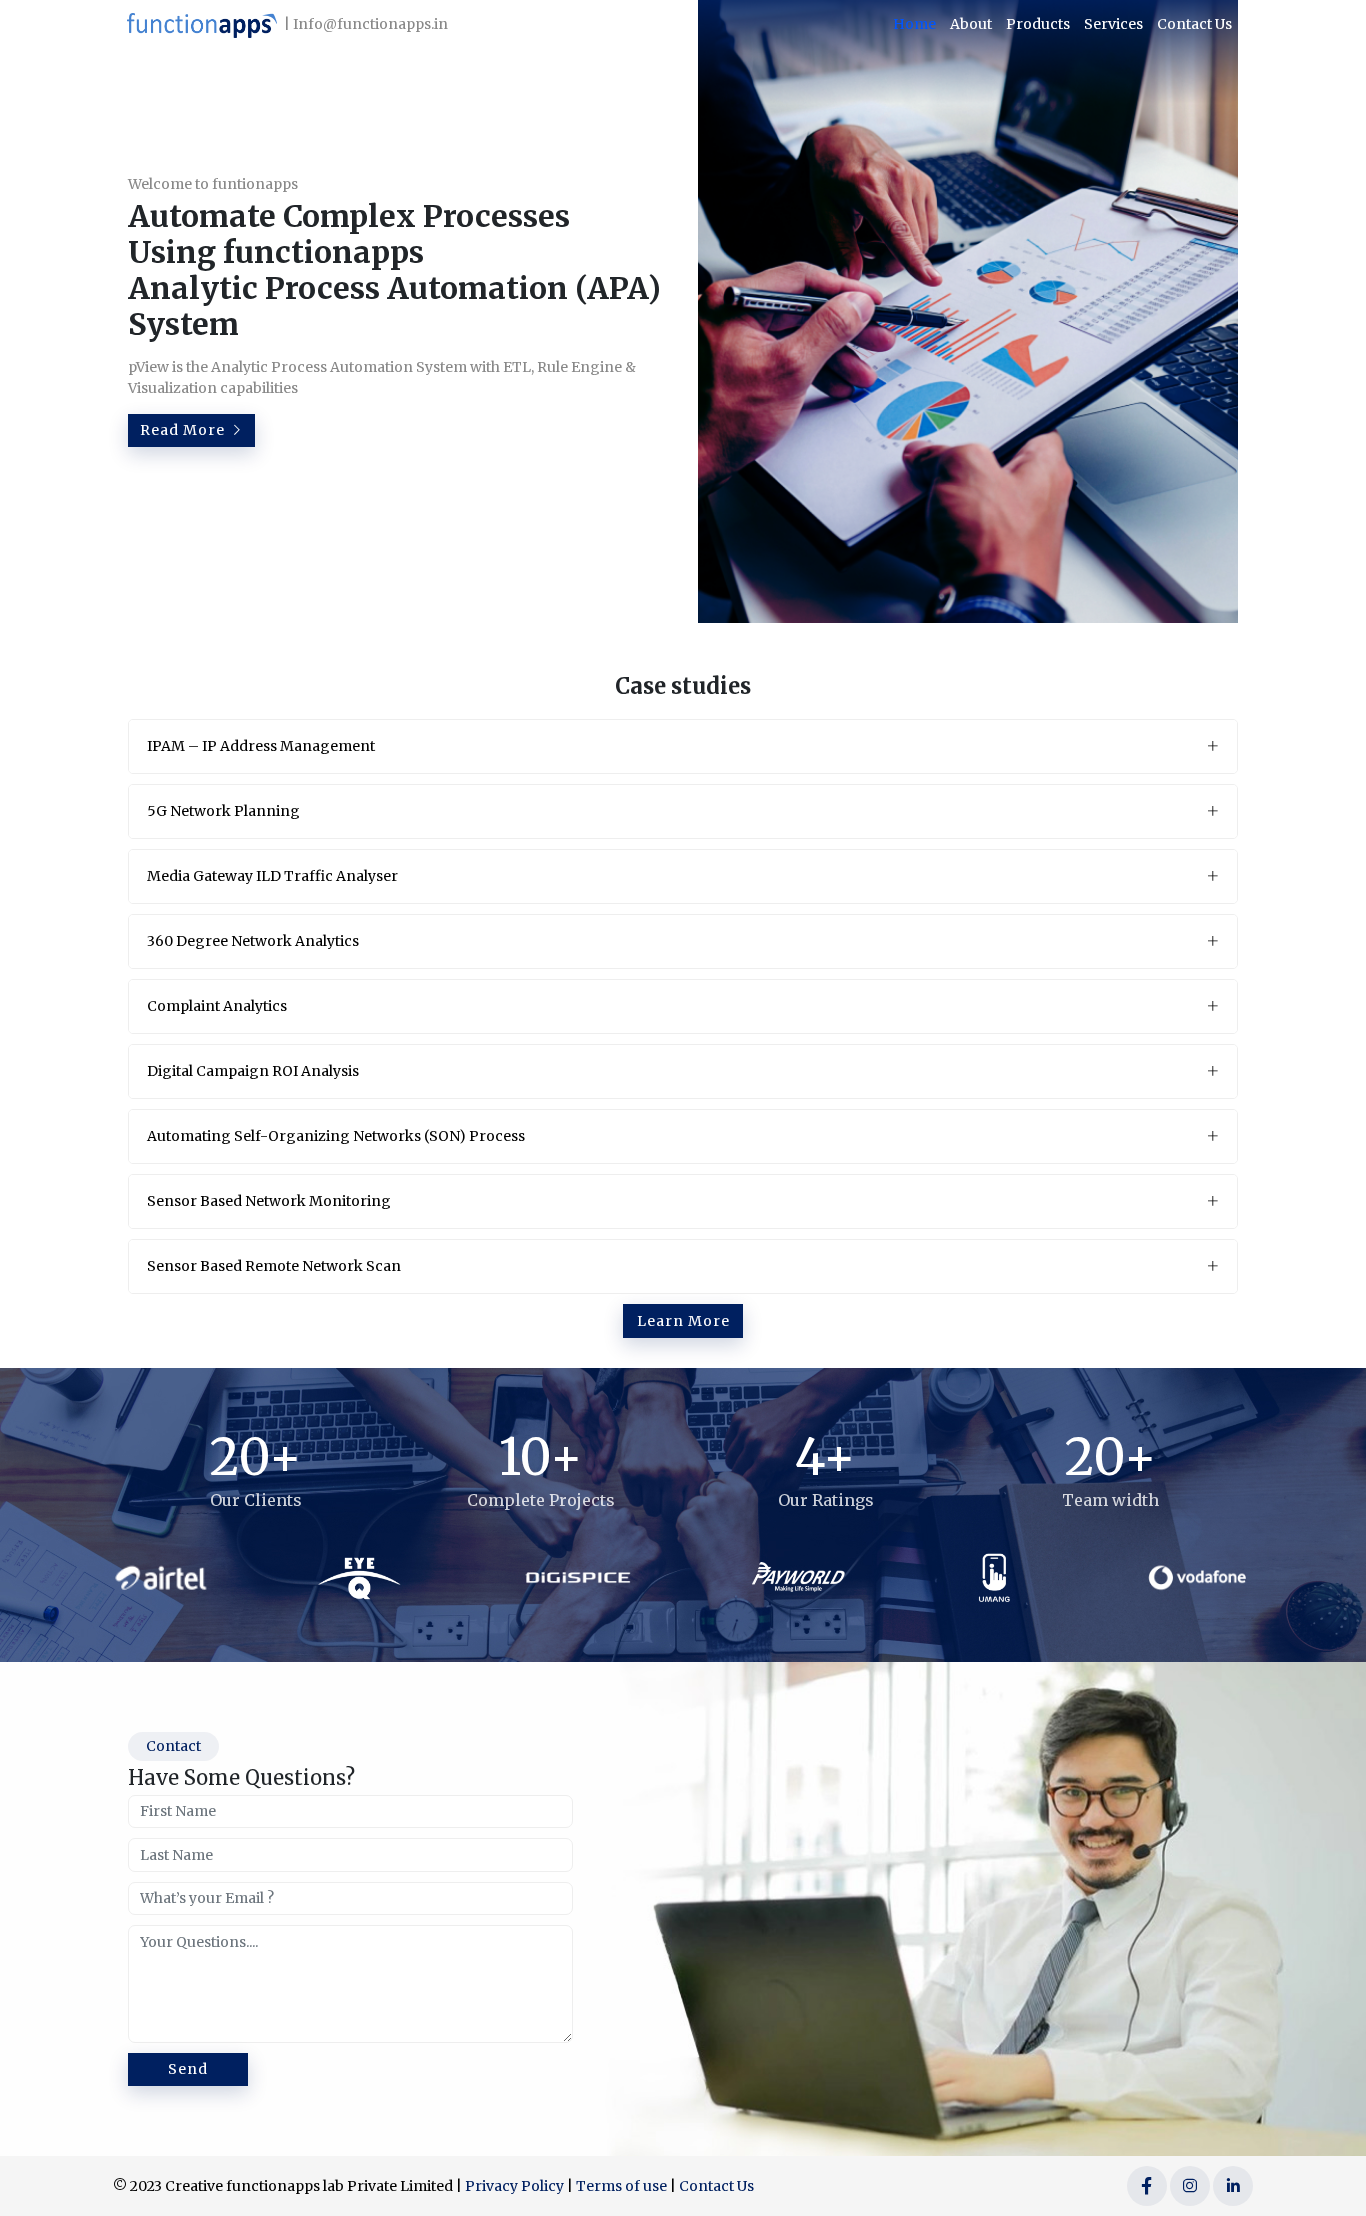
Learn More (683, 1321)
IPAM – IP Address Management (261, 746)
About (971, 24)
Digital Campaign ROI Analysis (253, 1071)
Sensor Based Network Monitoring (269, 1201)
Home (914, 24)
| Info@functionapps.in (366, 24)
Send (188, 2069)
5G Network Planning (223, 811)
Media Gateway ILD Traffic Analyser (272, 876)
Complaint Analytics (217, 1006)
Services (1113, 24)
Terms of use (621, 2186)
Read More (184, 430)
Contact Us (1194, 24)
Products (1038, 24)
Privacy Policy (514, 2186)
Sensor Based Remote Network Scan (274, 1266)
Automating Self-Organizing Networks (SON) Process (336, 1136)
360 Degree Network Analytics (253, 941)
